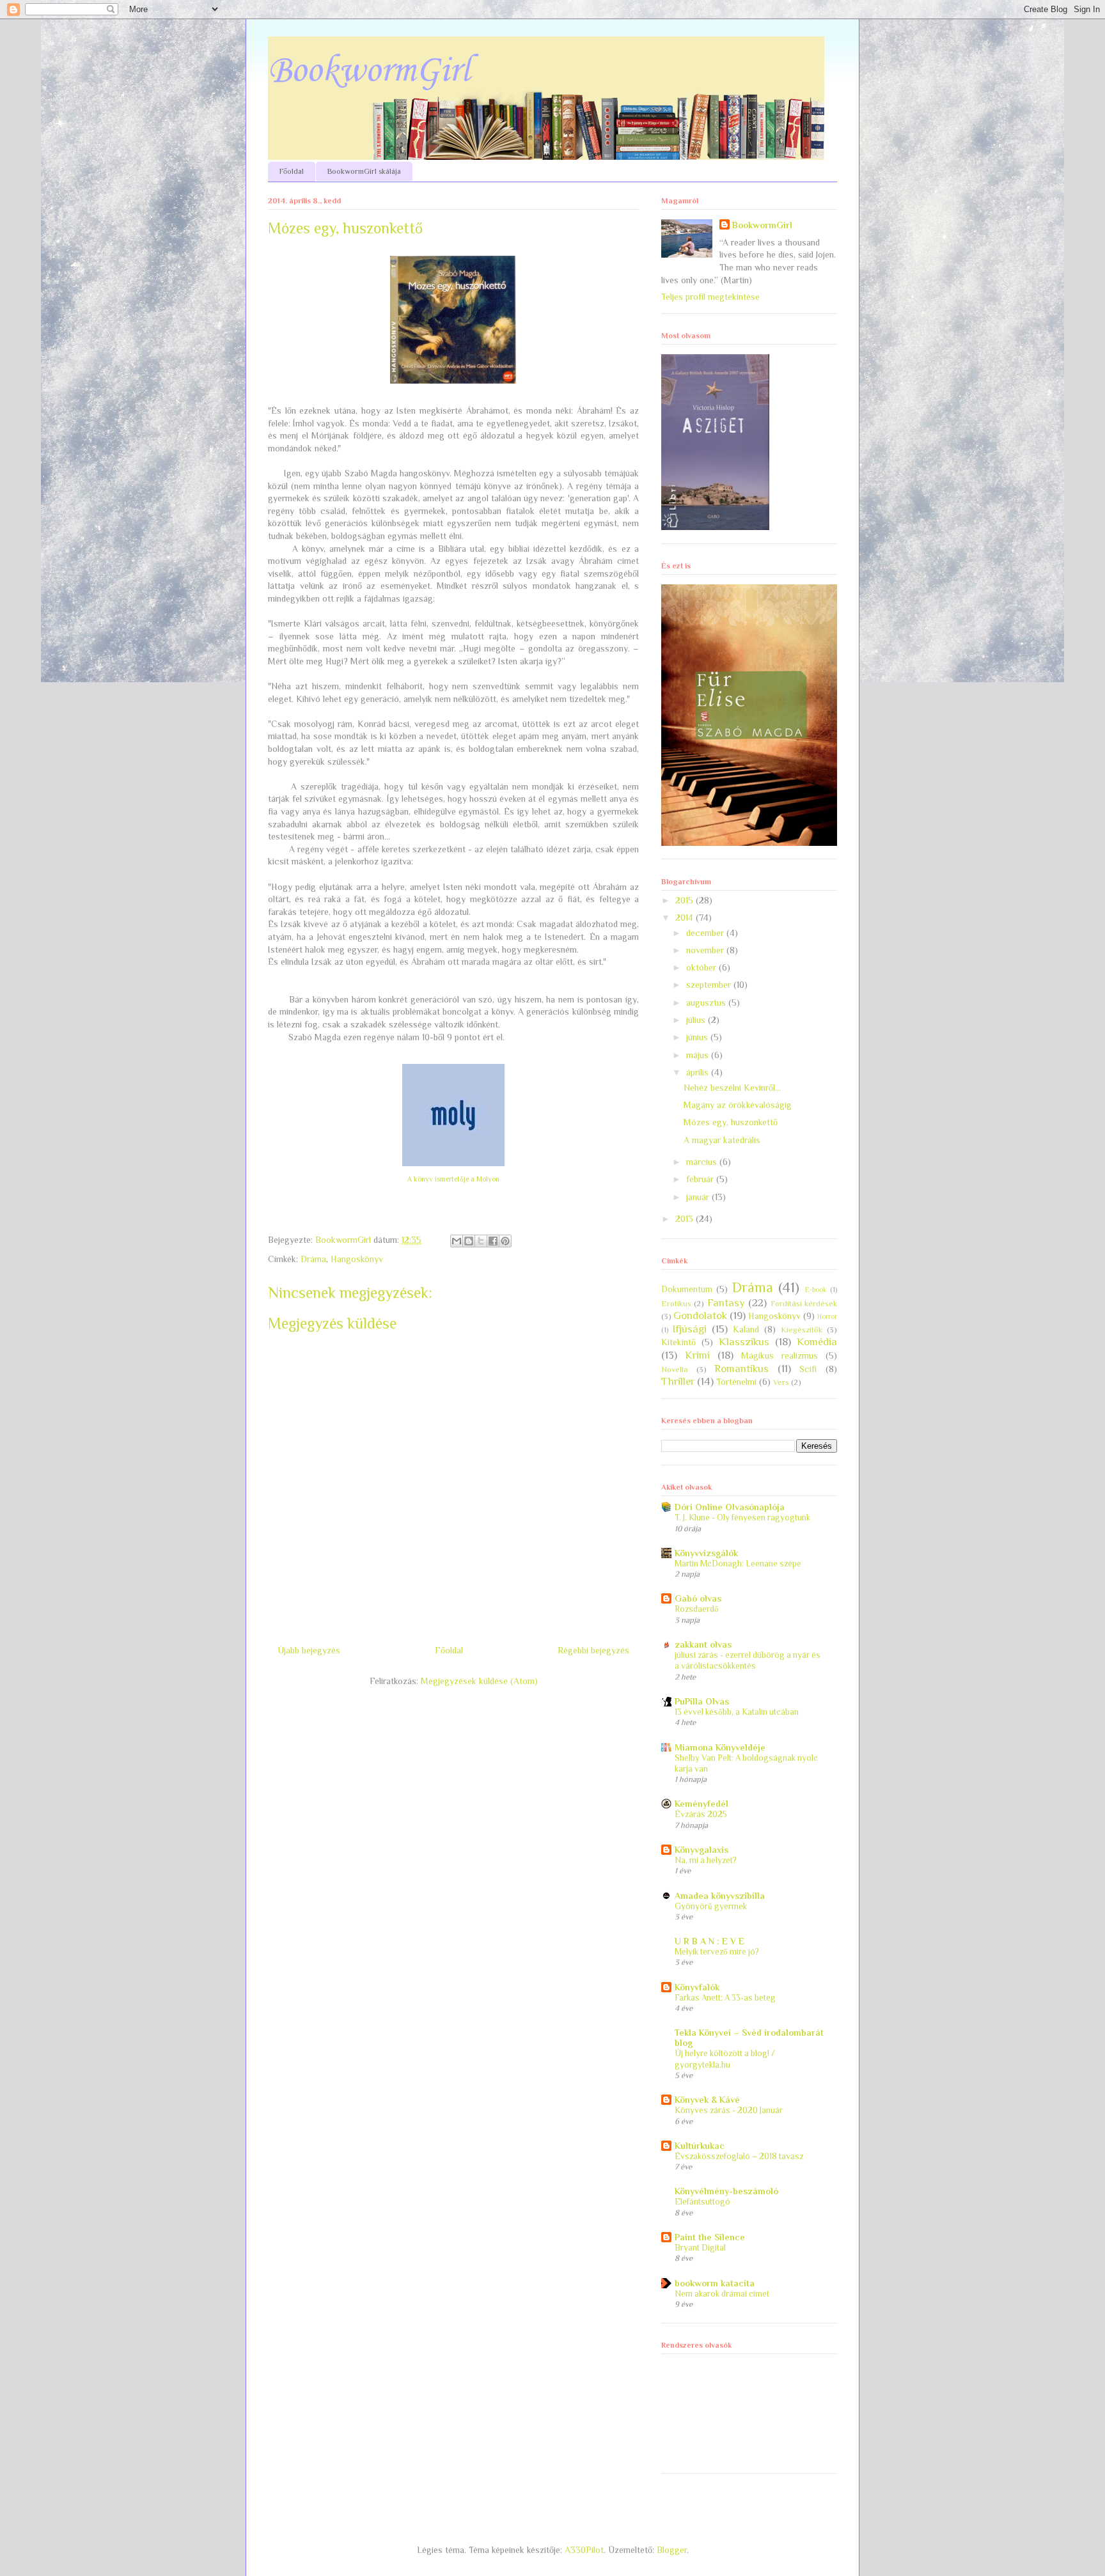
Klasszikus (744, 1342)
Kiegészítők (802, 1330)
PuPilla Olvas (702, 1701)
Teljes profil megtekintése (710, 297)
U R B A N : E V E (709, 1941)
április (699, 1072)
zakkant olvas (703, 1644)
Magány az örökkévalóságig (738, 1105)
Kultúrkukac (700, 2146)
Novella (675, 1370)
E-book (816, 1290)
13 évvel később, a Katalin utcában (737, 1712)
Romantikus (741, 1369)
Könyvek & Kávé (707, 2100)
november (706, 950)
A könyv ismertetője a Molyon (453, 1179)
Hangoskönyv (357, 1259)
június (698, 1037)
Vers (781, 1382)
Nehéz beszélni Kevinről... (732, 1088)
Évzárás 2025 (701, 1814)
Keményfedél (701, 1804)
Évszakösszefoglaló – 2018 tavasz (739, 2156)
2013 (686, 1219)
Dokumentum (687, 1289)
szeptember (710, 985)
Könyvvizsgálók (706, 1553)
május (699, 1055)
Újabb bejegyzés (309, 1650)
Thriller (678, 1381)
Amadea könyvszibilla (720, 1896)
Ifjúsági (690, 1329)
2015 (686, 900)
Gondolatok (700, 1315)
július (697, 1020)
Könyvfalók (697, 1987)
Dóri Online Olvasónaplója (730, 1507)
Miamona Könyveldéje (720, 1747)
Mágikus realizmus (780, 1355)
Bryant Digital (700, 2248)
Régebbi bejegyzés (593, 1650)
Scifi (808, 1369)
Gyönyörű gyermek (711, 1906)
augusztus (707, 1003)
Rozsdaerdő (697, 1609)
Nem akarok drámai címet (722, 2294)
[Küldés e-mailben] (457, 1241)
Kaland (746, 1329)
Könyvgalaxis (701, 1850)
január (699, 1197)
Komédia (817, 1342)
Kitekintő (678, 1342)
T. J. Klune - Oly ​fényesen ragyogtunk (742, 1518)
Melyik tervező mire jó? (717, 1952)
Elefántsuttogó (702, 2202)
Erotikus (676, 1304)
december (706, 933)
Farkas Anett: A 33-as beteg (725, 1998)
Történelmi (736, 1382)
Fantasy (726, 1303)
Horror (827, 1316)
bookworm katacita (715, 2283)
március (703, 1162)
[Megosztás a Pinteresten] (505, 1241)
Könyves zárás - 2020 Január (729, 2110)
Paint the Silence (710, 2237)
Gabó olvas (698, 1598)
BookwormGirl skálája (364, 171)
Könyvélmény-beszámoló (726, 2191)
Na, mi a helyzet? (706, 1860)
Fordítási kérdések (804, 1304)
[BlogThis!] (469, 1241)
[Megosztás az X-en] (481, 1241)
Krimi (697, 1355)
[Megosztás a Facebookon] (493, 1241)
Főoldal (292, 171)
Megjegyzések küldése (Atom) (479, 1681)
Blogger (672, 2550)
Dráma (313, 1259)
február (701, 1179)
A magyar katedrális (722, 1140)
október (702, 967)
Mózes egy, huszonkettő (731, 1122)
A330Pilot (584, 2550)
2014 (686, 917)
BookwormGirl (369, 71)
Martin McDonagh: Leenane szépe (738, 1564)
